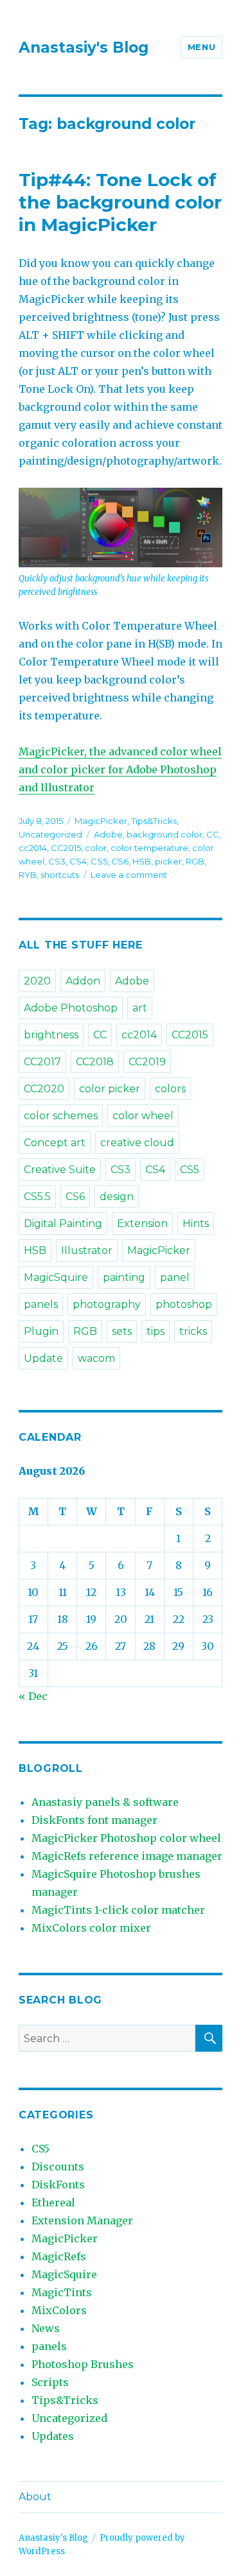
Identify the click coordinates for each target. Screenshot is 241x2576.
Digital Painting (63, 1224)
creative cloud (137, 1143)
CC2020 (44, 1089)
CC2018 (95, 1062)
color (96, 848)
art (140, 1008)
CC (213, 834)
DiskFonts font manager (94, 1820)
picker (168, 861)
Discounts (58, 2167)
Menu (201, 47)
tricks (193, 1331)
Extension (142, 1224)
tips (156, 1331)
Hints (196, 1224)
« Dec (33, 1696)
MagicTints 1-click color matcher (118, 1910)
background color (165, 834)
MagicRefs (59, 2256)
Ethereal (53, 2202)
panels (41, 1304)
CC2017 (42, 1062)
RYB (28, 875)
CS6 (120, 861)
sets (122, 1331)
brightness (51, 1035)
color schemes (61, 1116)
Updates (53, 2436)
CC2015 (66, 848)
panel (175, 1277)
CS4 (78, 861)
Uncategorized (50, 834)
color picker (110, 1089)
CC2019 (147, 1062)
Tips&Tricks (154, 821)
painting (124, 1277)
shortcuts (60, 875)
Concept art (55, 1143)
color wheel (143, 1116)
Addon (83, 981)
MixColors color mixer (91, 1928)
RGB (195, 861)
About (35, 2497)
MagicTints (62, 2292)
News (46, 2328)
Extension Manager (82, 2220)
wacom (96, 1358)
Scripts (50, 2382)
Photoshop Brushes (83, 2364)
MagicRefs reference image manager (127, 1856)
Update (43, 1358)
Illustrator (87, 1250)
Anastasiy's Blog (84, 47)
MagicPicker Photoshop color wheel (126, 1838)
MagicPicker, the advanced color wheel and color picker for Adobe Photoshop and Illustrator (120, 769)
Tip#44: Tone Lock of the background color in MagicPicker (120, 202)
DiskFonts (58, 2185)
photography (107, 1304)
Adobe (108, 834)
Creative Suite (60, 1170)
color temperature (149, 848)
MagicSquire (56, 1277)
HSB (142, 861)
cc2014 (33, 848)
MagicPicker (101, 821)
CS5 (99, 861)
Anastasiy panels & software (105, 1802)
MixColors (59, 2310)
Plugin (41, 1331)
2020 (37, 981)
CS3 (57, 861)
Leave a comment (129, 875)
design (117, 1197)
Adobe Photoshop (71, 1008)
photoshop (184, 1304)
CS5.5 (37, 1197)
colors (170, 1089)
